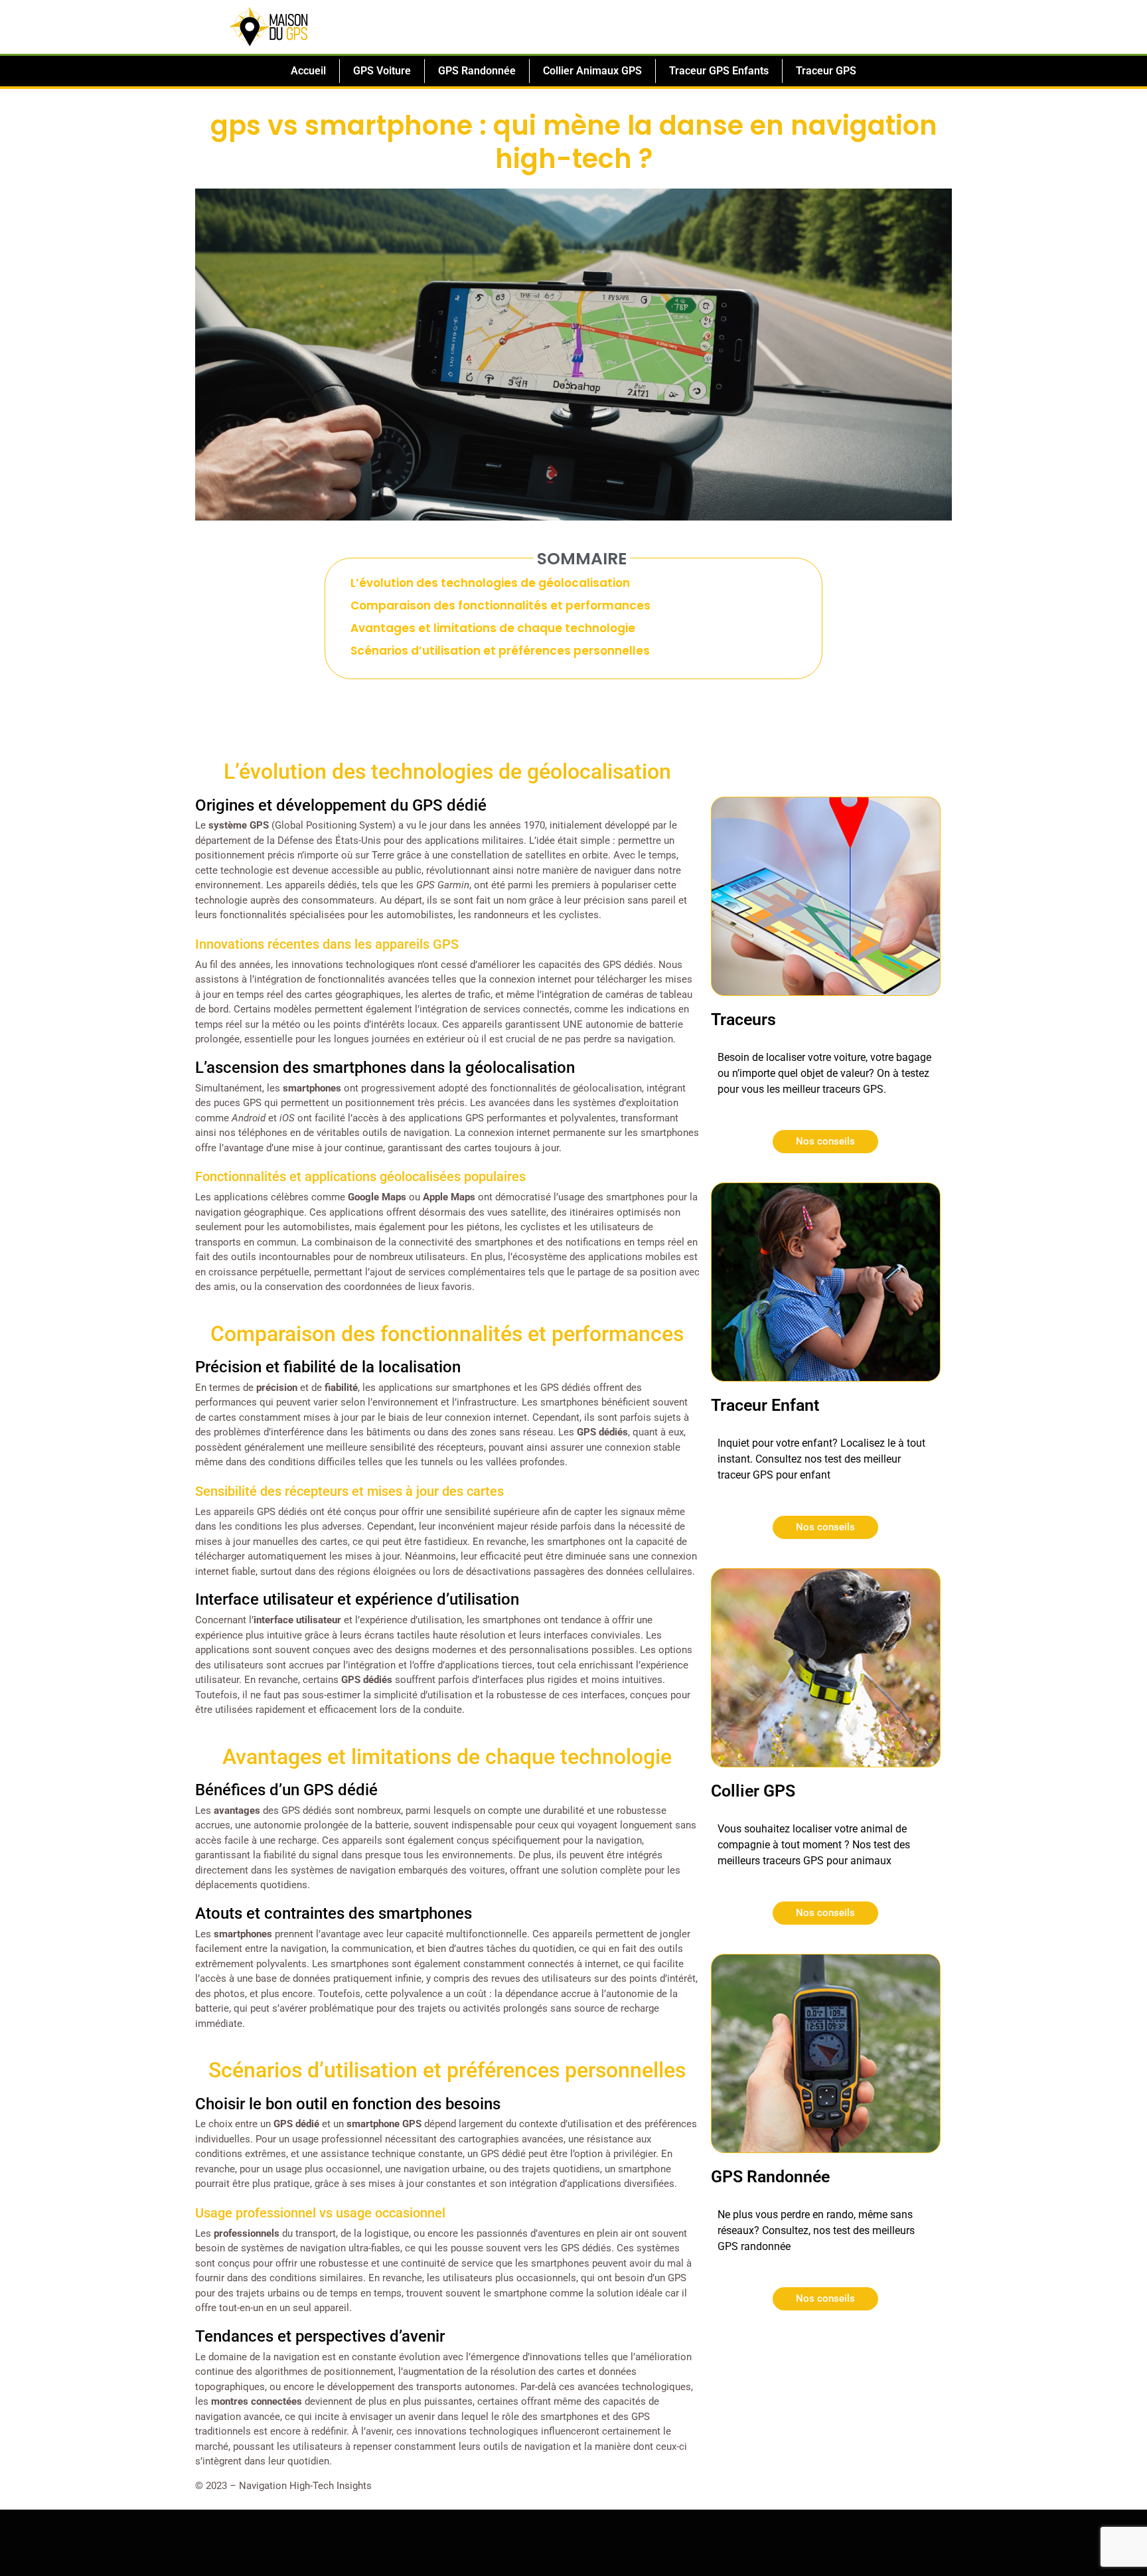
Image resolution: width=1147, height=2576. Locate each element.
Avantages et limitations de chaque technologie (493, 628)
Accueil (308, 71)
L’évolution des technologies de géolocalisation (490, 583)
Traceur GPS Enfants (719, 71)
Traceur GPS (826, 71)
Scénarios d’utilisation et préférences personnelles (500, 651)
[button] (813, 567)
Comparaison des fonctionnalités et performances (500, 605)
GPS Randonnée (477, 71)
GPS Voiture (382, 71)
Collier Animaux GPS (592, 71)
